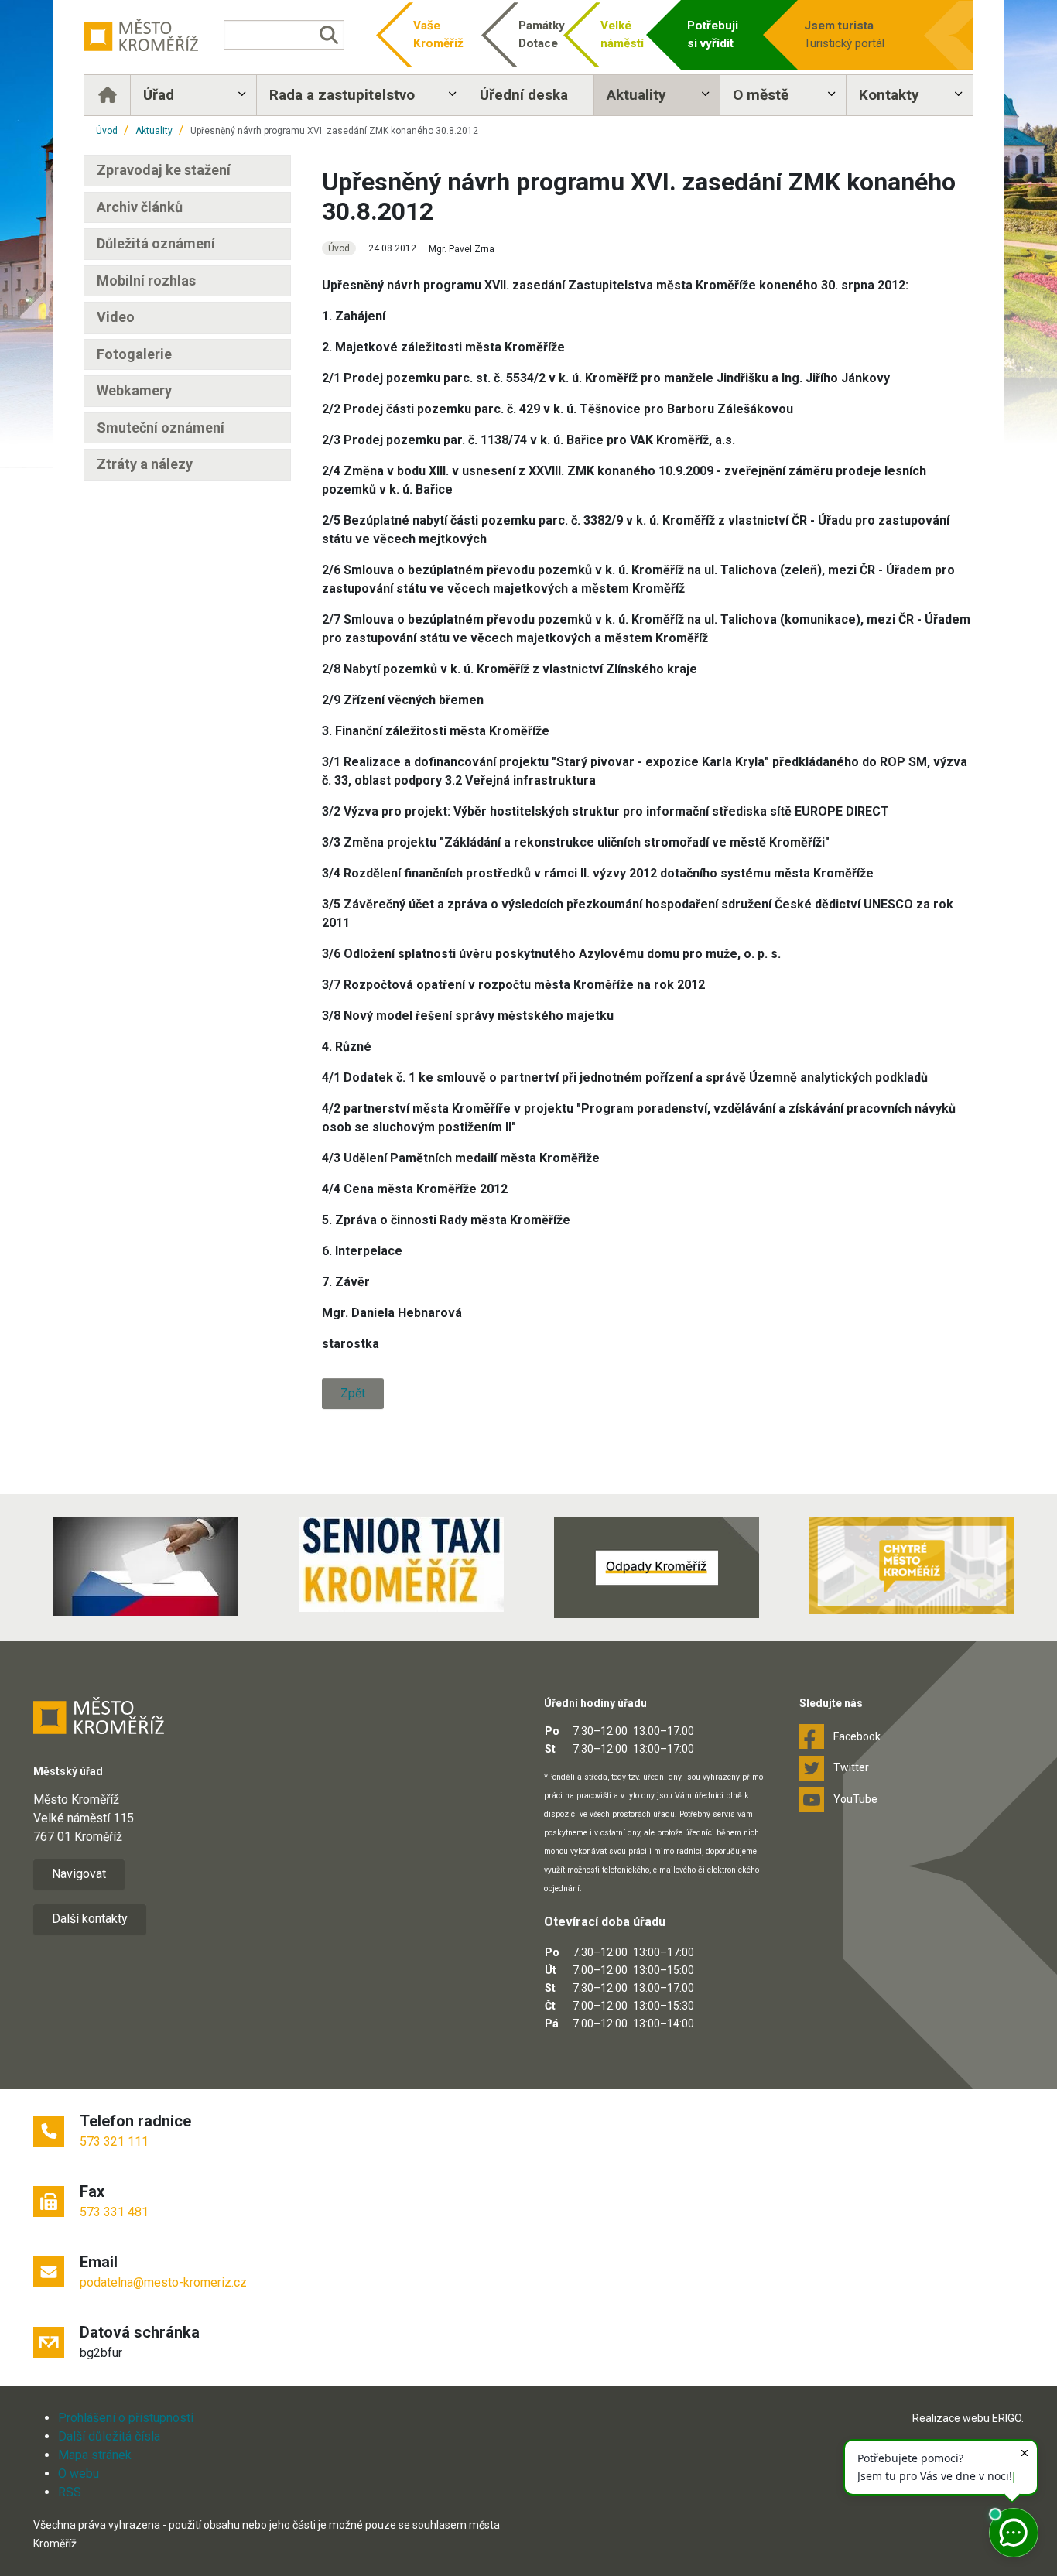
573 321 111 (114, 2142)
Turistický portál (844, 34)
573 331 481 (114, 2212)
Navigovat (79, 1874)
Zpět (353, 1393)
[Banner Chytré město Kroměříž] (912, 1566)
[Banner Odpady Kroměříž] (656, 1568)
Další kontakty (90, 1919)
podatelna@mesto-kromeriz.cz (163, 2282)
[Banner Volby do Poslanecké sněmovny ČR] (145, 1567)
